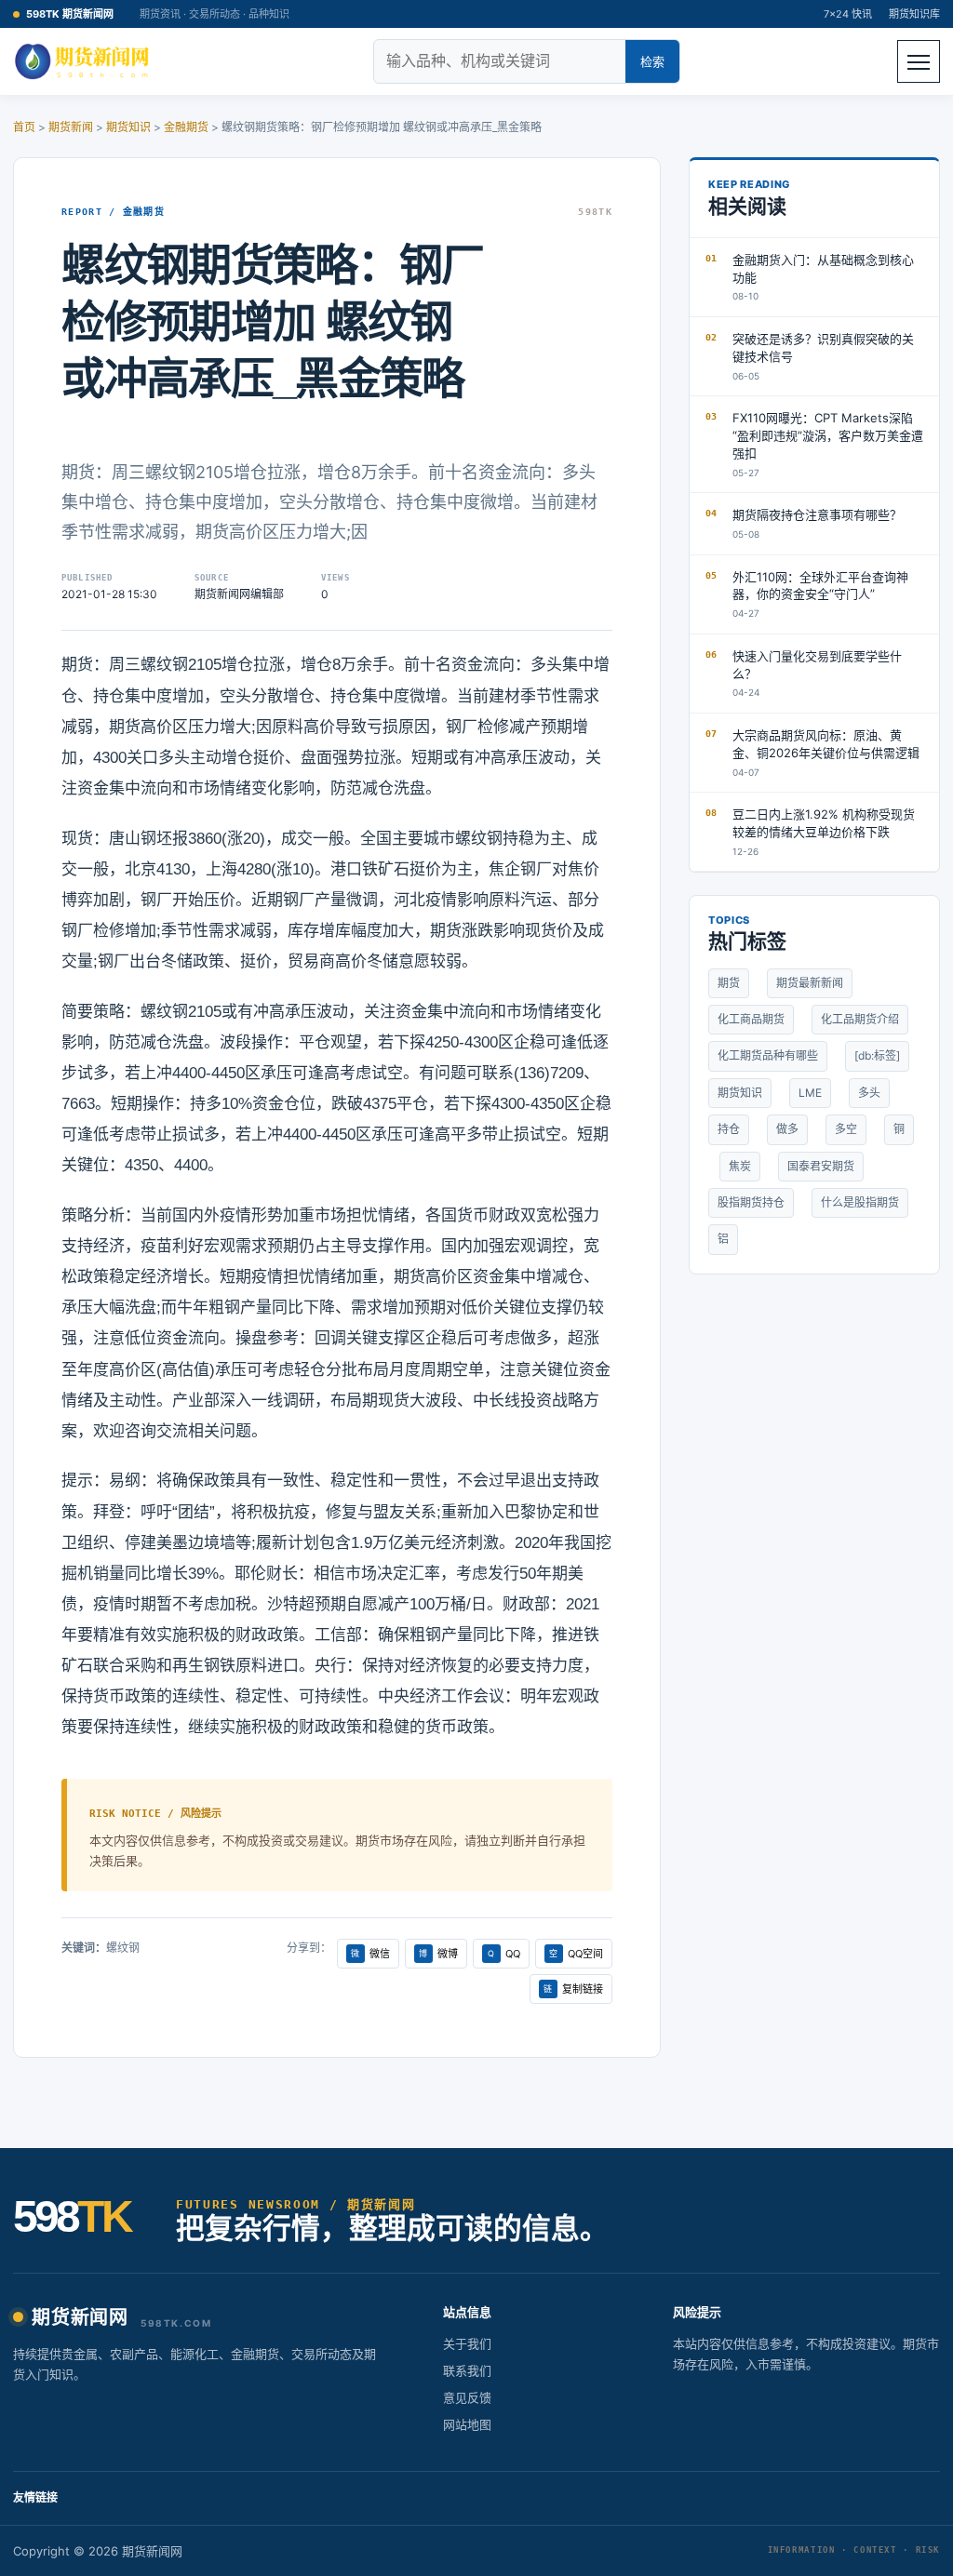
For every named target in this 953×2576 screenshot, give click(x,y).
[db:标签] (877, 1055)
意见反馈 (467, 2397)
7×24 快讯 (848, 14)
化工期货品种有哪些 (768, 1055)
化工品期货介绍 (860, 1019)
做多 (787, 1129)
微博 (438, 1954)
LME (810, 1093)
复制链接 (573, 1989)
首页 (24, 127)
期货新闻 (71, 127)
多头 (869, 1093)
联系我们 (467, 2370)
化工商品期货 (751, 1019)
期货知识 (128, 127)
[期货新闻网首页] (84, 61)
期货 (729, 983)
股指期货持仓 (751, 1202)
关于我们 (467, 2343)
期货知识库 (914, 14)
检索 (652, 61)
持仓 (729, 1129)
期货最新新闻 (810, 983)
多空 (846, 1129)
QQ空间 (576, 1954)
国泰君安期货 (821, 1166)
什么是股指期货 (860, 1202)
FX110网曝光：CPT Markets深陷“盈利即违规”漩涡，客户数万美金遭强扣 (828, 435)
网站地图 (467, 2424)
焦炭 (740, 1166)
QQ (504, 1954)
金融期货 (186, 127)
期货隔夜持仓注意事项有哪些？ (817, 514)
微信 (370, 1954)
